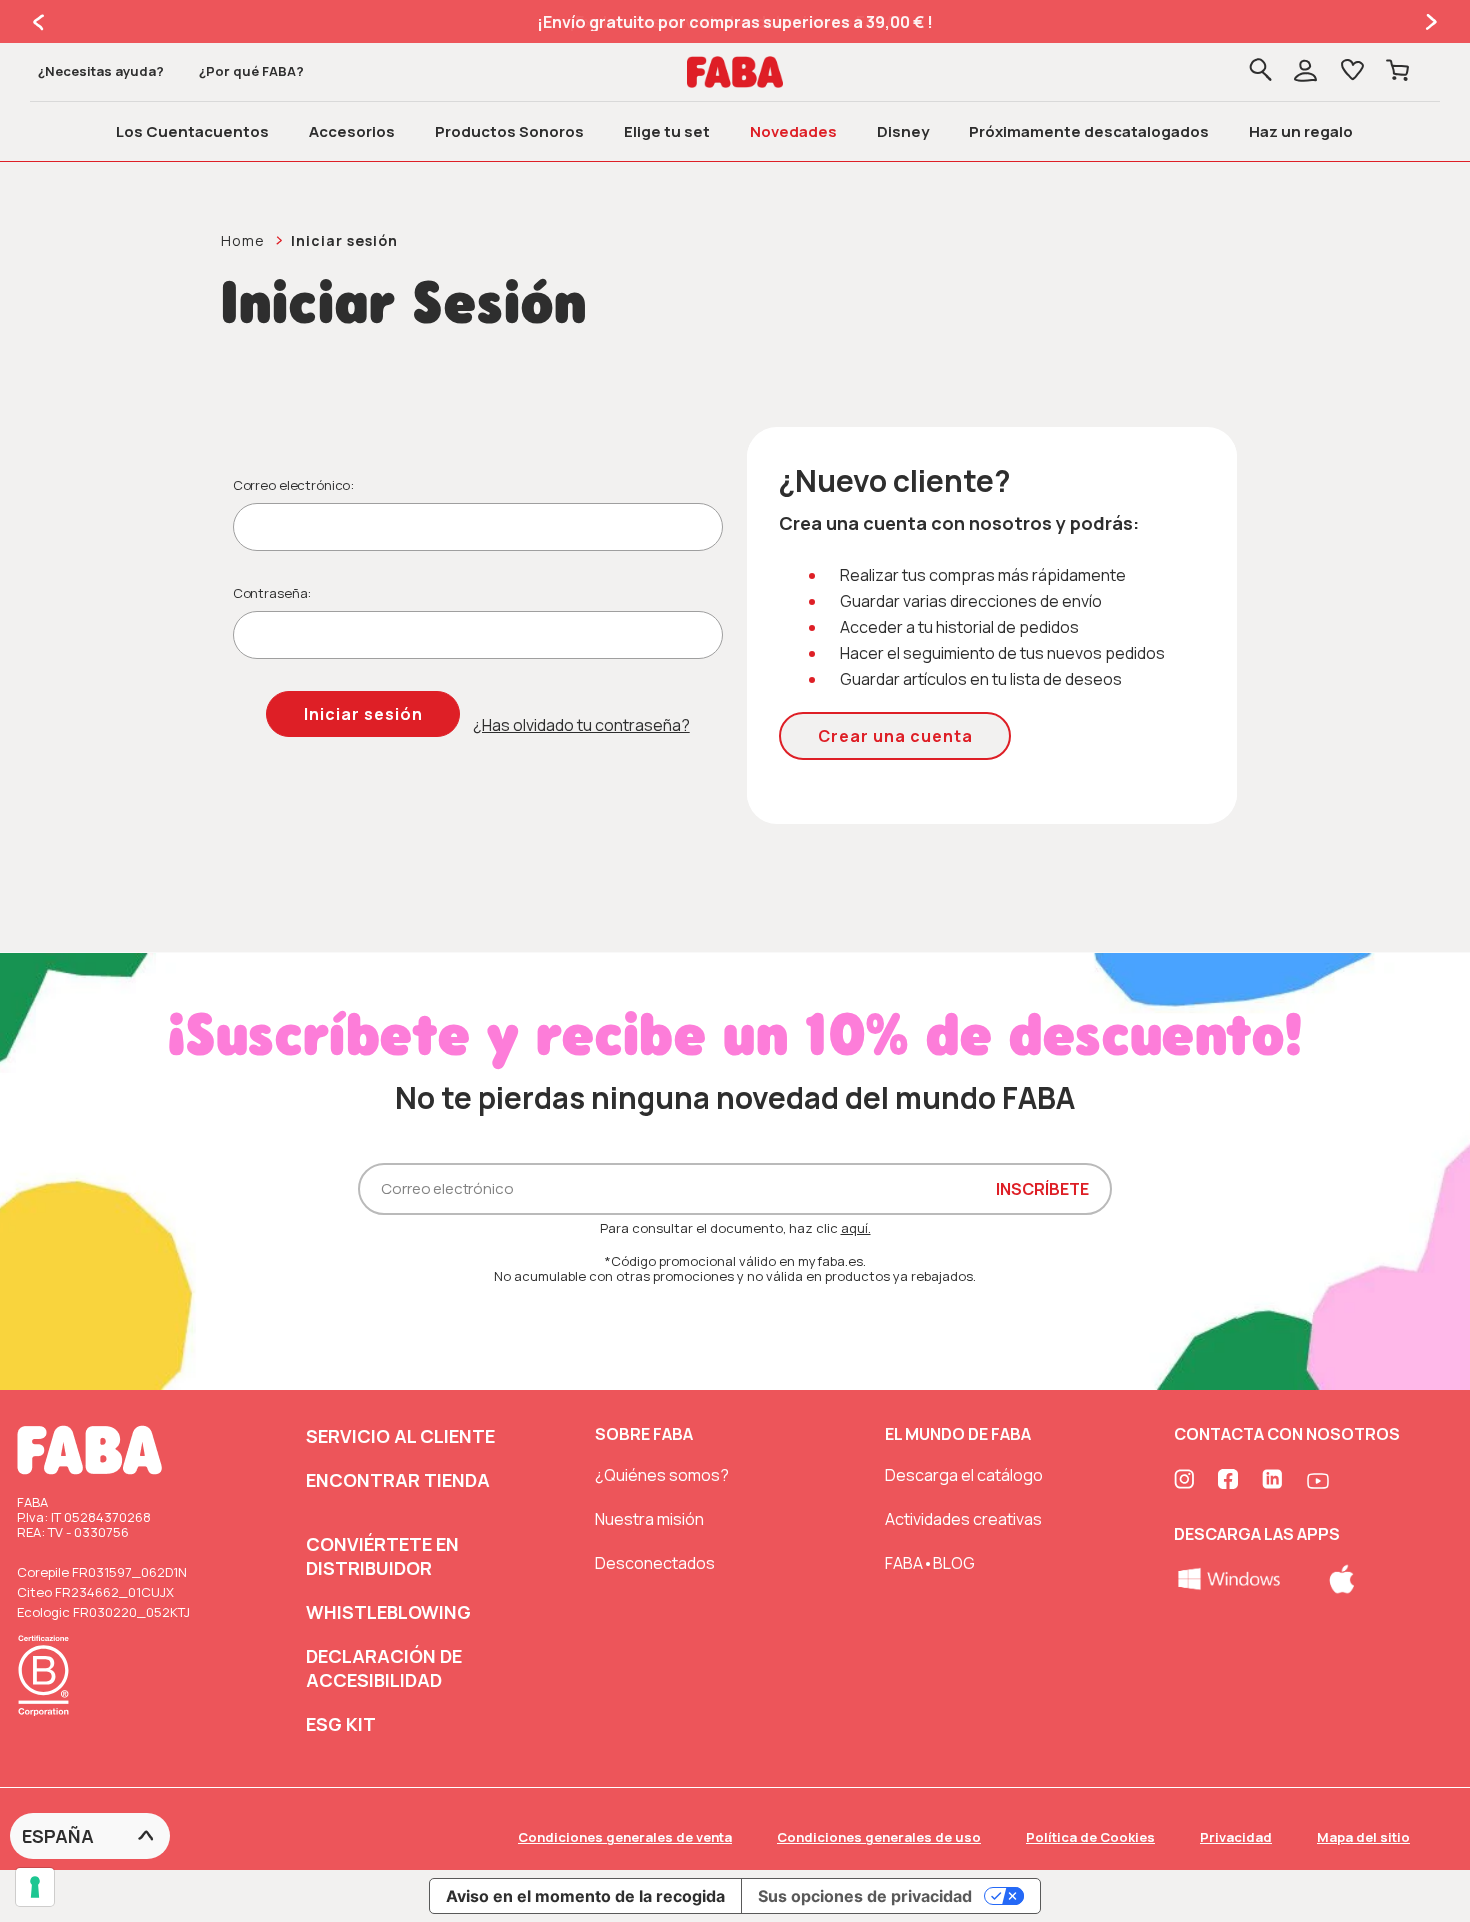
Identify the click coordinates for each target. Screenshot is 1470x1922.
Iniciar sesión (344, 240)
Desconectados (655, 1563)
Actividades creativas (963, 1519)
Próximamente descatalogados (1089, 131)
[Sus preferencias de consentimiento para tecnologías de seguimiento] (35, 1887)
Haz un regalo (1301, 131)
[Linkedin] (1274, 1481)
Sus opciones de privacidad (865, 1896)
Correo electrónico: (294, 485)
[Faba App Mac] (1342, 1577)
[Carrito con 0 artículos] (1397, 72)
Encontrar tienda (398, 1480)
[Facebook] (1230, 1481)
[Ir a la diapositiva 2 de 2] (40, 22)
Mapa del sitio (1363, 1837)
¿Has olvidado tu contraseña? (581, 725)
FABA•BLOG (930, 1563)
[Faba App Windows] (1230, 1577)
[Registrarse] (1305, 72)
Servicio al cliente (400, 1436)
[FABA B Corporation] (49, 1719)
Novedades (793, 131)
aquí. (856, 1228)
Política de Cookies (1090, 1837)
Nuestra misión (649, 1519)
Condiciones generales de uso (879, 1837)
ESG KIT (341, 1724)
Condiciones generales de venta (625, 1837)
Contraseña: (272, 593)
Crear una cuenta (895, 736)
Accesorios (352, 131)
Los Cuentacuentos (192, 131)
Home (243, 240)
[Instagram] (1186, 1481)
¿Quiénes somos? (662, 1475)
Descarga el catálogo (964, 1475)
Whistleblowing (388, 1612)
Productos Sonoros (509, 131)
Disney (903, 131)
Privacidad (1236, 1837)
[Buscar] (1260, 72)
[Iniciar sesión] (1319, 72)
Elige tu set (667, 131)
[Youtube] (1318, 1481)
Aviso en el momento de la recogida (585, 1896)
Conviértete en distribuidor (382, 1556)
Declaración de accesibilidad (384, 1668)
